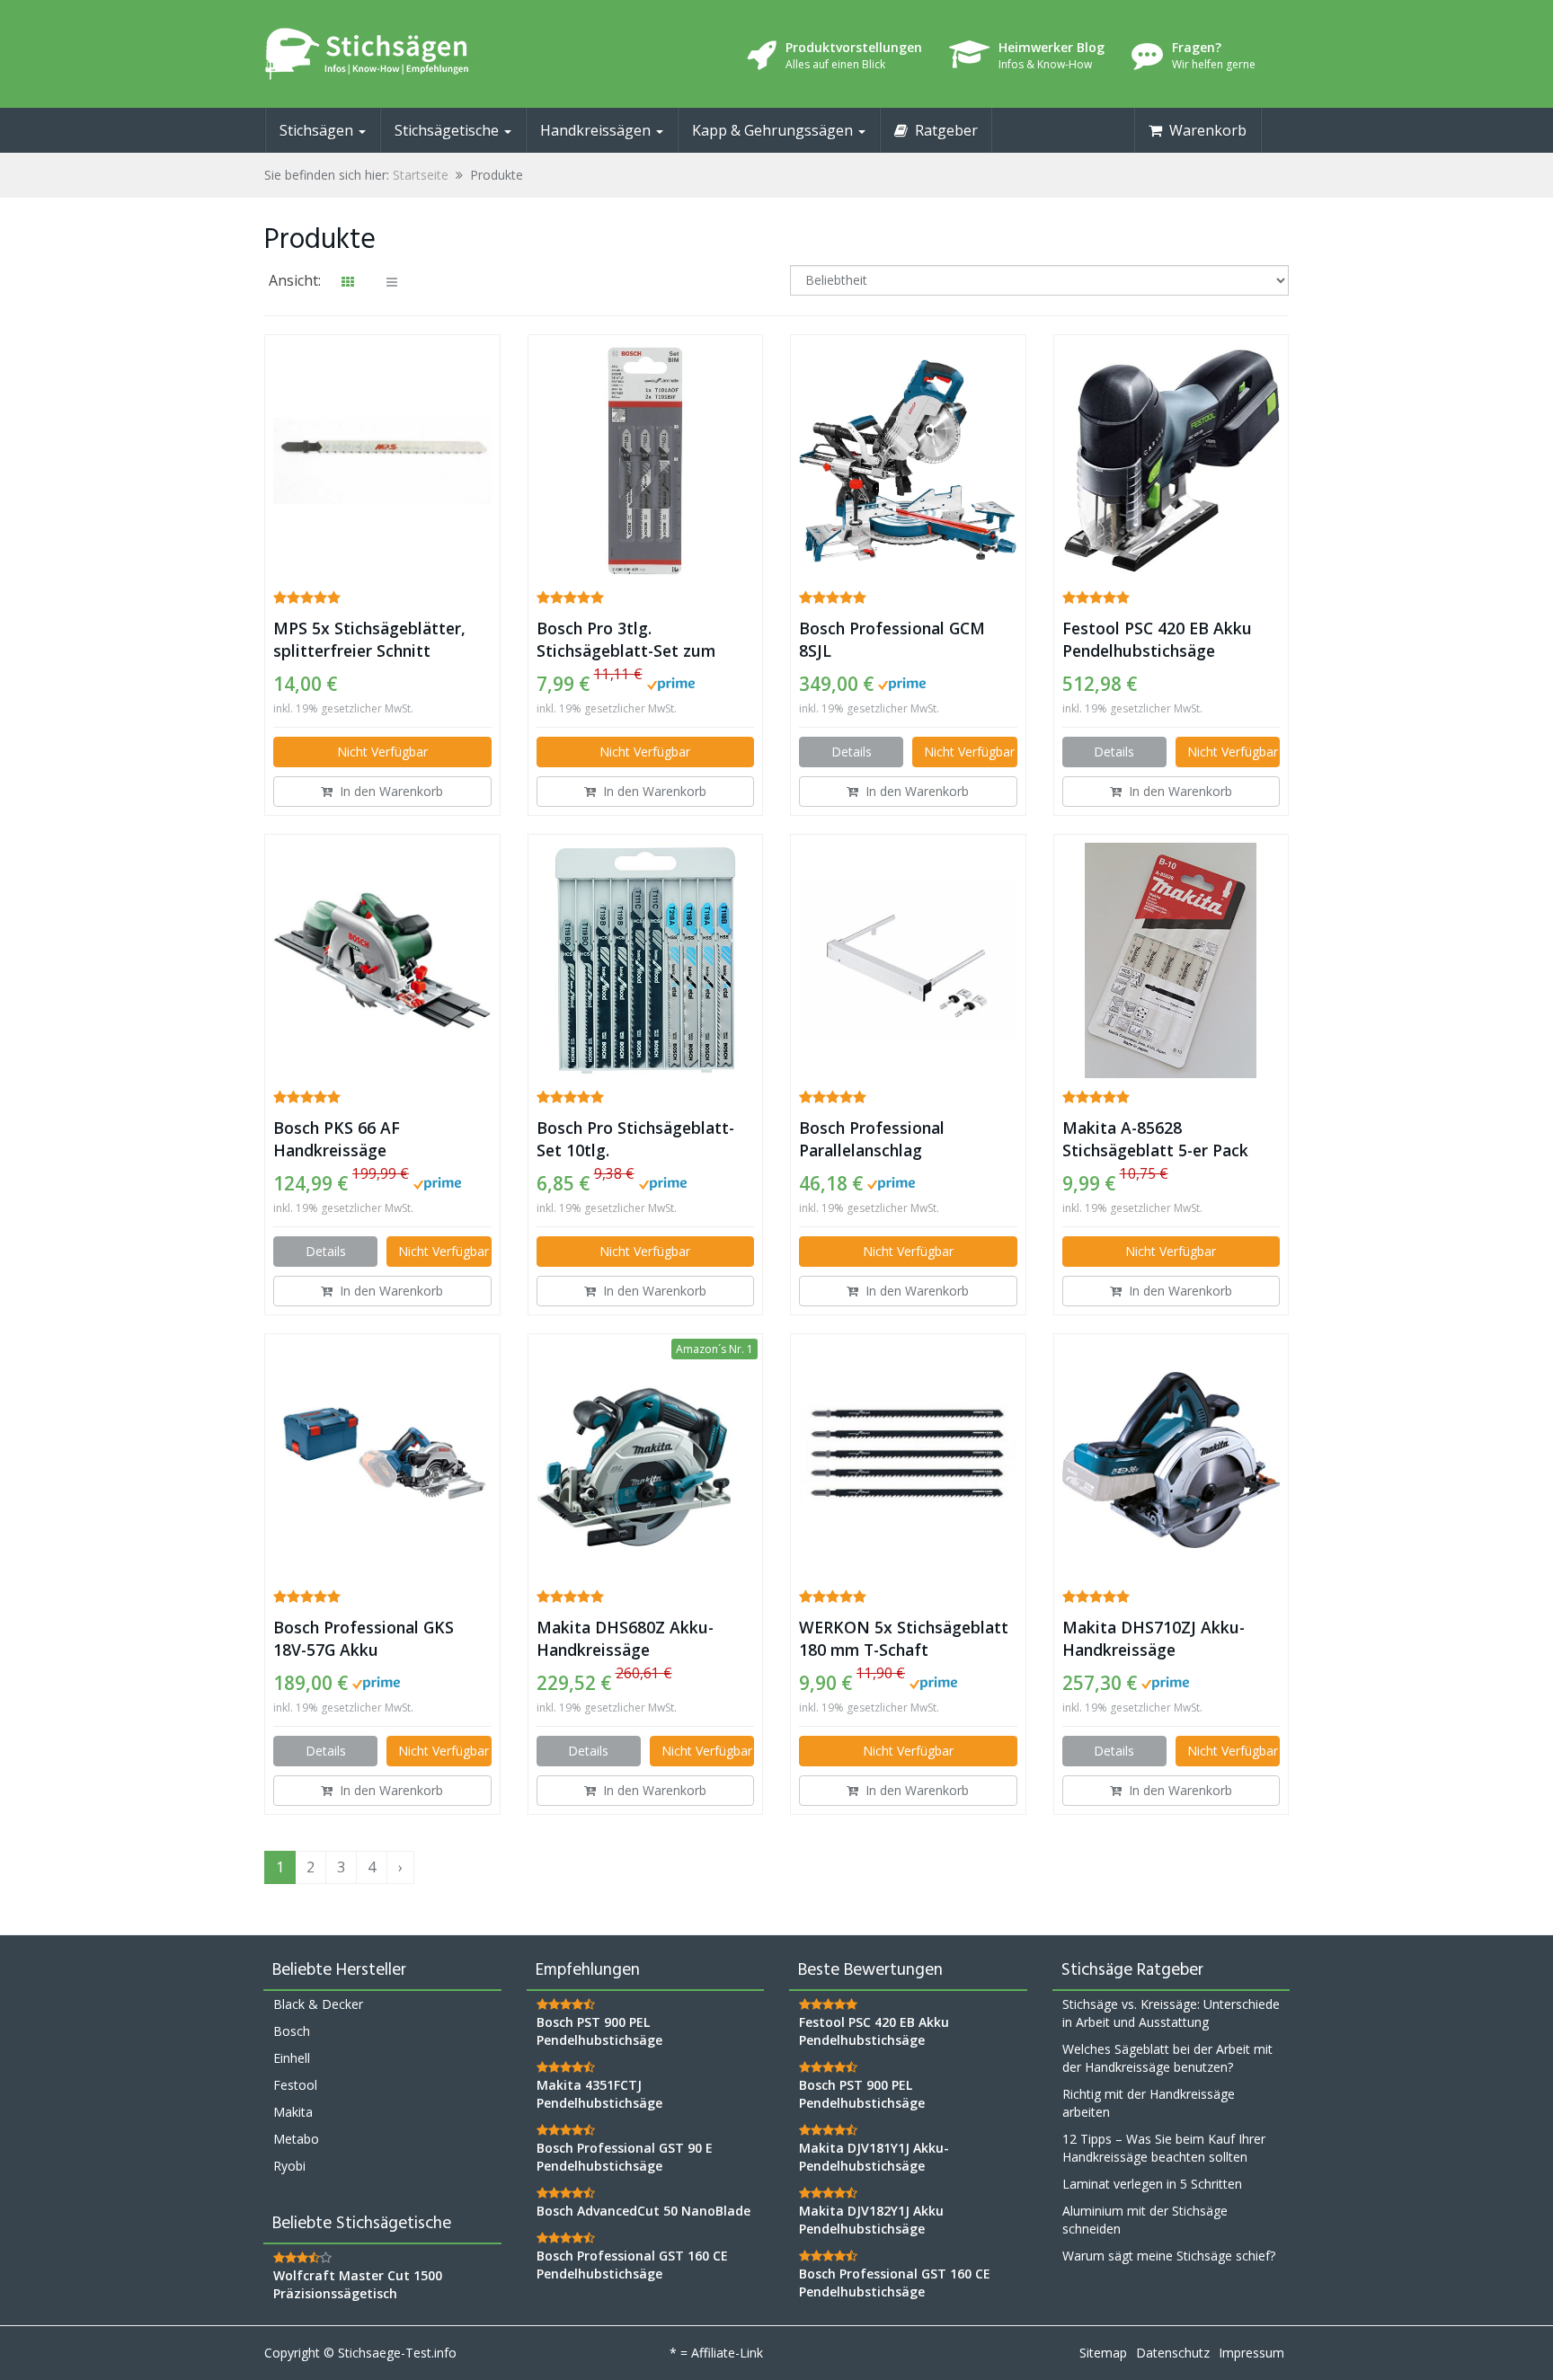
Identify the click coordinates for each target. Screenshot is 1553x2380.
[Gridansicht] (348, 282)
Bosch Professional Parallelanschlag (872, 1139)
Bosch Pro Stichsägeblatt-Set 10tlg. (635, 1139)
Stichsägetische (448, 130)
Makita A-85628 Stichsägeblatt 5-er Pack (1155, 1139)
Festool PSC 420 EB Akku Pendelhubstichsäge (1157, 639)
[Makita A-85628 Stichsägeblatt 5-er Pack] (1171, 960)
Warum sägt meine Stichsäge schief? (1169, 2256)
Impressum (1251, 2353)
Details (852, 752)
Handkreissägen (597, 130)
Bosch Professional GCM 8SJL (892, 639)
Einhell (292, 2058)
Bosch (292, 2031)
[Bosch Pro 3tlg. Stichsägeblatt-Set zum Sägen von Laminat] (646, 461)
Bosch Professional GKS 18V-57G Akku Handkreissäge (364, 1639)
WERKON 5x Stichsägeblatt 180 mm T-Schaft (904, 1638)
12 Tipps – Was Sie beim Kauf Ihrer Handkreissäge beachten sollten (1164, 2148)
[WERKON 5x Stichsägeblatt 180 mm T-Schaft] (908, 1460)
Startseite (421, 175)
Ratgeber (943, 130)
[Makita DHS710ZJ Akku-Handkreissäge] (1171, 1460)
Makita (293, 2112)
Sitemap (1103, 2353)
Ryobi (289, 2166)
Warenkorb (1204, 130)
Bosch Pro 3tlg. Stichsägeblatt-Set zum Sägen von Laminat (626, 640)
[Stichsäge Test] (426, 54)
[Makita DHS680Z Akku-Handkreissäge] (646, 1460)
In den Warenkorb (388, 791)
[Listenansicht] (392, 282)
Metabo (296, 2139)
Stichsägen (318, 130)
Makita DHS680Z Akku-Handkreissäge (625, 1638)
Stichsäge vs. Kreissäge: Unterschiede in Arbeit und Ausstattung (1171, 2013)
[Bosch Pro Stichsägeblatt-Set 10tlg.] (646, 960)
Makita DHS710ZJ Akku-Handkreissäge (1154, 1638)
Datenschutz (1173, 2353)
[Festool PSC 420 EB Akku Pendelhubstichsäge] (1171, 461)
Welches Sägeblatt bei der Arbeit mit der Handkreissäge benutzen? (1167, 2058)
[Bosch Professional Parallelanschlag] (908, 960)
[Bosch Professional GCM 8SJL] (908, 460)
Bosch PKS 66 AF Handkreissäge (337, 1139)
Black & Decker (318, 2004)
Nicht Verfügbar (382, 752)
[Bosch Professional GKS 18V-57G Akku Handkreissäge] (382, 1460)
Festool (295, 2085)
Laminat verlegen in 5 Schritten (1152, 2184)
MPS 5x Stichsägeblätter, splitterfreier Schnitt (369, 639)
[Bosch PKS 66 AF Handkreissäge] (382, 960)
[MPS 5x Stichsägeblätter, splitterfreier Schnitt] (382, 460)
